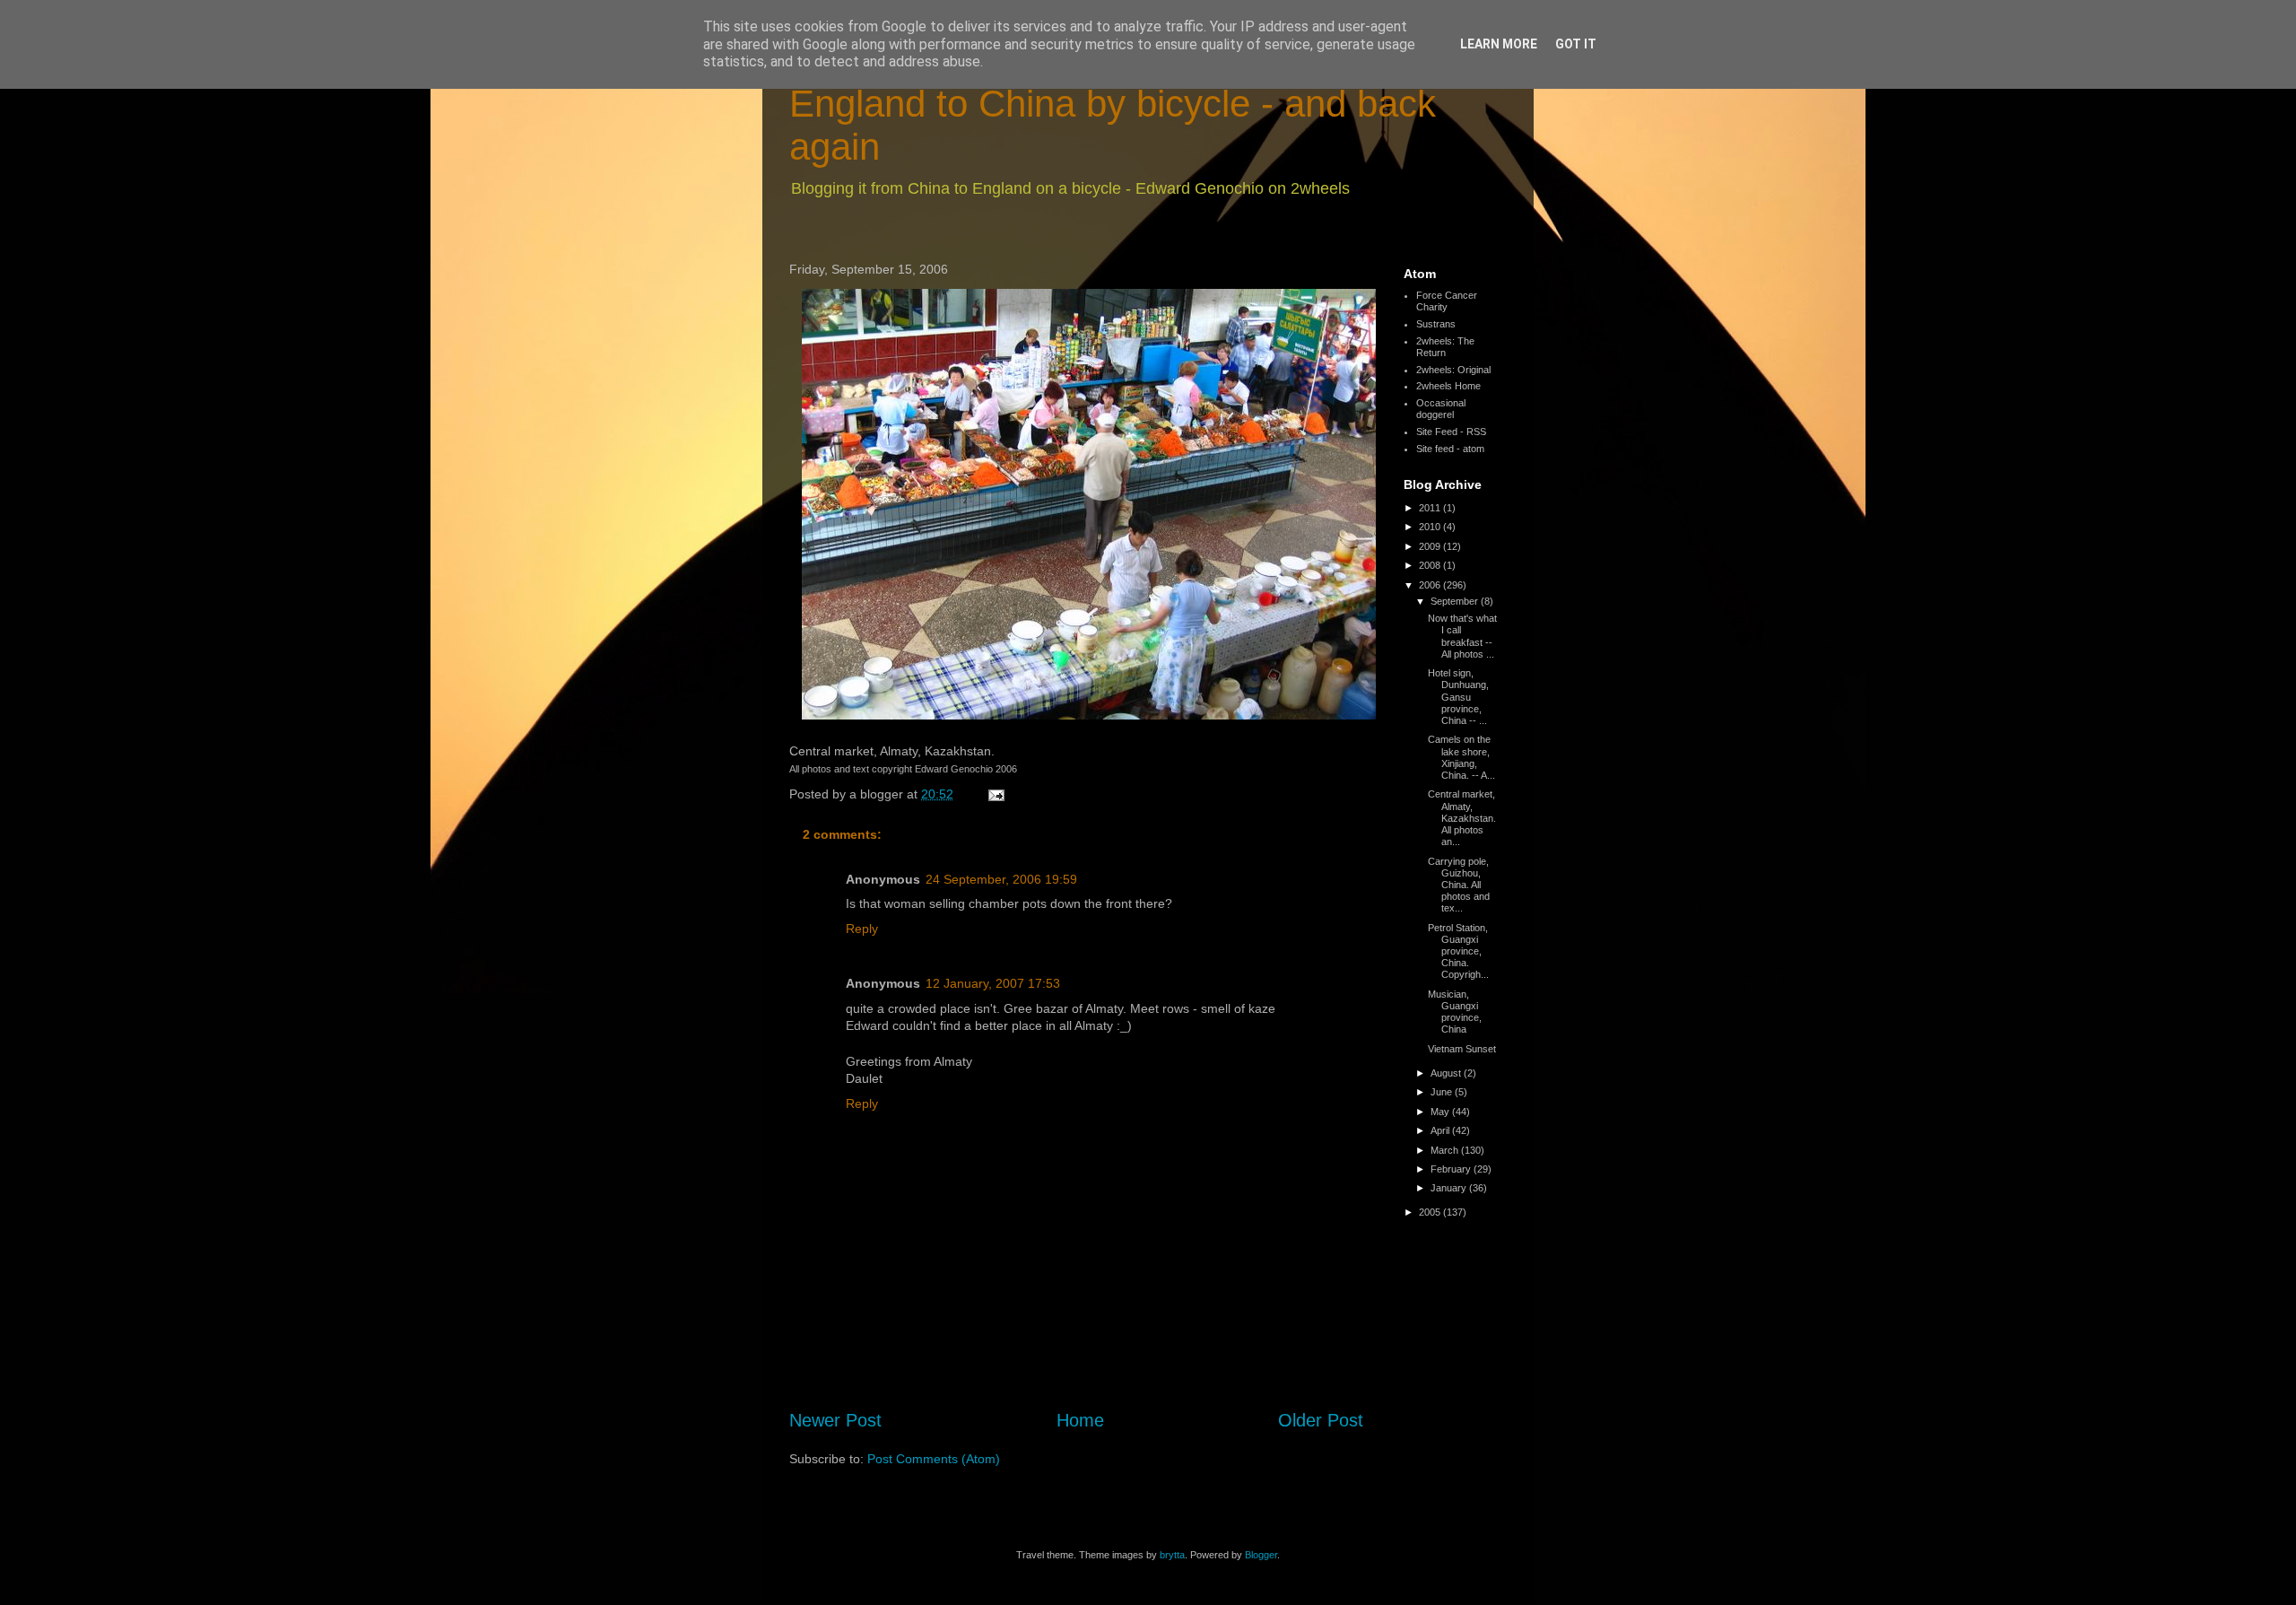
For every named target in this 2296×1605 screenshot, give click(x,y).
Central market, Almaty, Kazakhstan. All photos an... (1462, 818)
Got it (1576, 44)
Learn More (1499, 44)
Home (1080, 1420)
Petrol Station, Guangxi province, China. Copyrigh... (1458, 951)
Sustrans (1436, 324)
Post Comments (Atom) (934, 1459)
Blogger (1261, 1555)
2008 (1431, 565)
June (1443, 1092)
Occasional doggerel (1441, 409)
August (1447, 1073)
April (1441, 1130)
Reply (862, 929)
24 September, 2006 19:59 (1001, 879)
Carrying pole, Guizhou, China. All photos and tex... (1459, 885)
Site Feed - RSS (1451, 432)
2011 (1431, 508)
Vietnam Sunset (1462, 1049)
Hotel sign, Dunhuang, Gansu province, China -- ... (1458, 697)
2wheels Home (1448, 386)
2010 (1431, 527)
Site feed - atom (1450, 449)
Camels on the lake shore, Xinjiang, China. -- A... (1461, 757)
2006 (1431, 585)
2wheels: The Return (1445, 347)
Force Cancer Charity (1447, 301)
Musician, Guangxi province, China (1455, 1012)
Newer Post (835, 1420)
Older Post (1321, 1420)
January (1450, 1188)
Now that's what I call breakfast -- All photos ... (1462, 636)
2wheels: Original (1453, 370)
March (1446, 1150)
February (1452, 1169)
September (1456, 601)
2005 (1431, 1212)
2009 (1431, 546)
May (1441, 1112)
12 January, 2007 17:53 (993, 983)
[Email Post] (995, 794)
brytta (1172, 1555)
